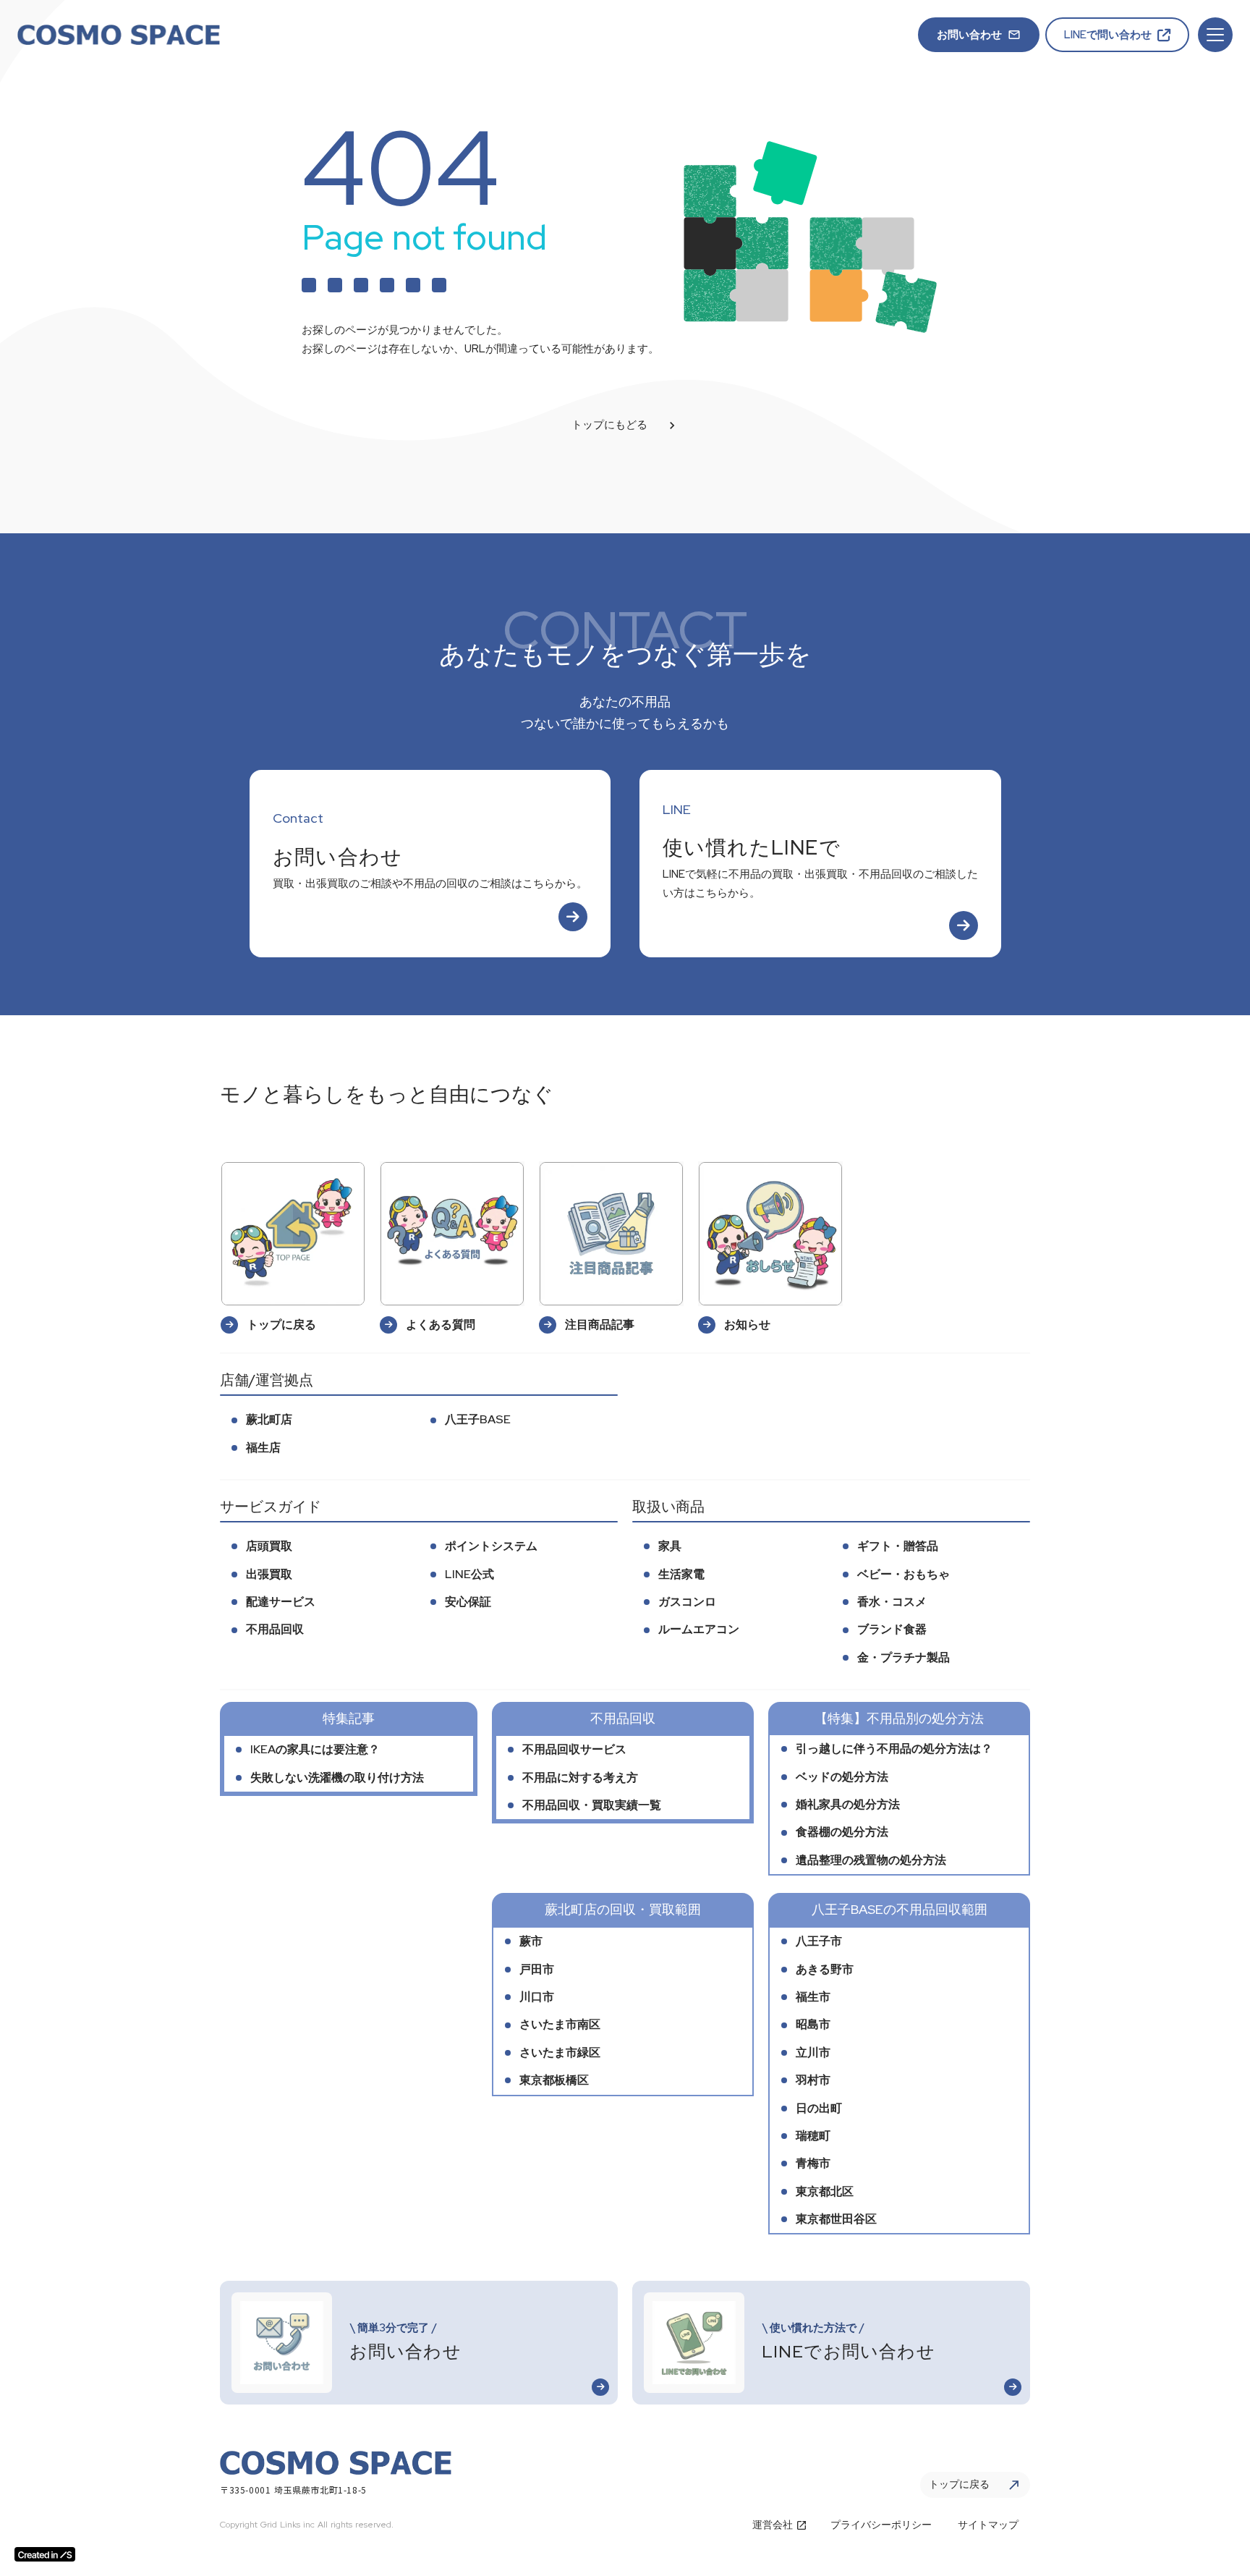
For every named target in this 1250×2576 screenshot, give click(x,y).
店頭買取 (269, 1546)
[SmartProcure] (119, 35)
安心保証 (468, 1602)
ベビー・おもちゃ (904, 1574)
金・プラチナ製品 (904, 1657)
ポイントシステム (491, 1546)
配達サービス (281, 1602)
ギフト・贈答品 (898, 1546)
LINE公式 (469, 1574)
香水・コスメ (892, 1602)
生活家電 (681, 1574)
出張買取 (269, 1574)
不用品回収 (275, 1629)
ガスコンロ (687, 1602)
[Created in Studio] (45, 2554)
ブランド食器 (892, 1629)
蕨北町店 (269, 1419)
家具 (670, 1546)
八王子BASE (478, 1419)
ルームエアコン (699, 1629)
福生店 (263, 1448)
